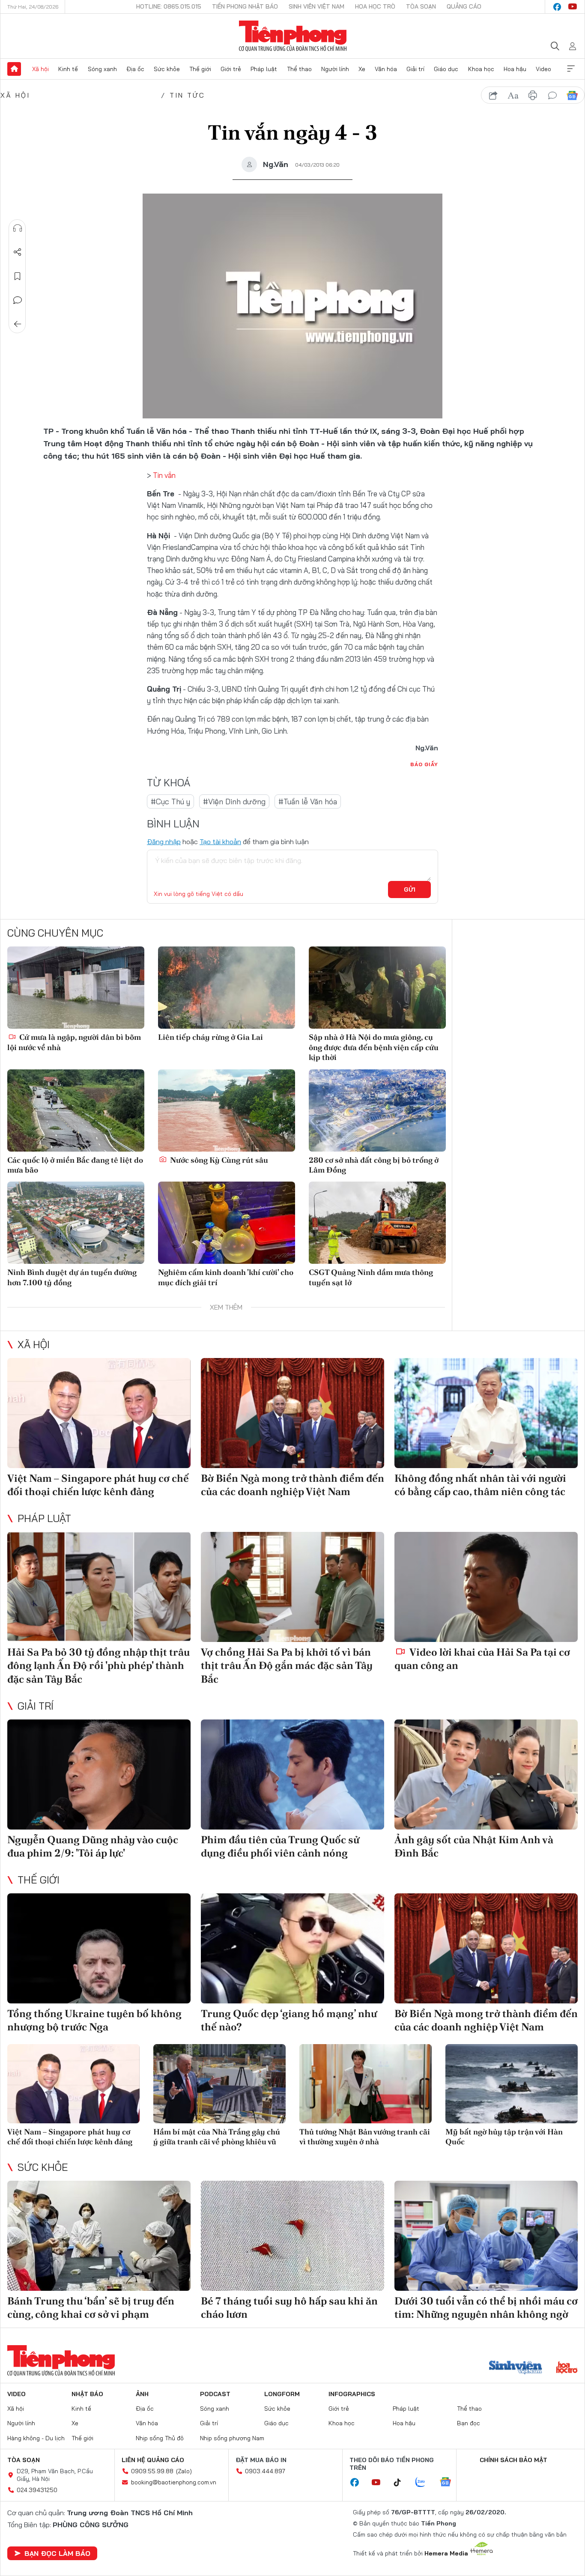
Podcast (215, 2394)
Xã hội (40, 69)
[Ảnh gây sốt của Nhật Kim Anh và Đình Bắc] (486, 1775)
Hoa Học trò (375, 6)
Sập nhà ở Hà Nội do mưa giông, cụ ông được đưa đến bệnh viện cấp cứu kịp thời (374, 1047)
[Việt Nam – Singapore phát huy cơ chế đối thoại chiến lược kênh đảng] (99, 1413)
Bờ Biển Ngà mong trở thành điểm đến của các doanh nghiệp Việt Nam (292, 1485)
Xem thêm (571, 69)
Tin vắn (164, 475)
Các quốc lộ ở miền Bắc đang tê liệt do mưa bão (75, 1165)
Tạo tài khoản (220, 842)
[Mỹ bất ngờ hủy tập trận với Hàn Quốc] (512, 2084)
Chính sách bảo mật (513, 2460)
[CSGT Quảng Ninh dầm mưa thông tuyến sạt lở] (377, 1223)
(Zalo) (184, 2471)
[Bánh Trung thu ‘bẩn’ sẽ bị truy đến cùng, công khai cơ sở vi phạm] (99, 2236)
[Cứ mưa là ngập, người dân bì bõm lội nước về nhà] (76, 988)
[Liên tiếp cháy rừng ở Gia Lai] (227, 988)
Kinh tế (68, 69)
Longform (282, 2394)
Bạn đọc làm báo (57, 2553)
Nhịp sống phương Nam (232, 2438)
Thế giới (200, 69)
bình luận (552, 96)
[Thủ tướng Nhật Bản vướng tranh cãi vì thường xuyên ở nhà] (366, 2084)
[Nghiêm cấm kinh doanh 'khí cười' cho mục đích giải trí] (227, 1223)
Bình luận (18, 300)
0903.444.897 (265, 2471)
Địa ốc (135, 69)
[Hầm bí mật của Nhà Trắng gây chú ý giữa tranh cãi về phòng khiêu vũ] (219, 2084)
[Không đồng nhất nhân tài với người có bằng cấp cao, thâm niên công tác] (486, 1413)
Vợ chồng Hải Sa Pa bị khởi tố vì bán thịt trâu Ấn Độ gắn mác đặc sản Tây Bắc (287, 1665)
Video (543, 69)
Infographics (352, 2394)
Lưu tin (18, 276)
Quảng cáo (464, 6)
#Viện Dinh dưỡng (234, 801)
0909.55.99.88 (152, 2471)
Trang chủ (14, 69)
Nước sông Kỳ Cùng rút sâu (218, 1160)
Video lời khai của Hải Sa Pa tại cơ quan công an (482, 1659)
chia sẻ (493, 96)
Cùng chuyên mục (55, 933)
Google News (572, 96)
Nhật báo (87, 2394)
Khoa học (481, 69)
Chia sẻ (18, 252)
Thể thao (299, 69)
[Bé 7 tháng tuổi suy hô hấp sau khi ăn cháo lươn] (292, 2236)
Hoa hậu (515, 69)
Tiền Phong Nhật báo (245, 6)
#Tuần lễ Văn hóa (308, 801)
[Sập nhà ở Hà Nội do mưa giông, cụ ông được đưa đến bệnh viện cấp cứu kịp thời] (377, 988)
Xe (362, 69)
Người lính (335, 69)
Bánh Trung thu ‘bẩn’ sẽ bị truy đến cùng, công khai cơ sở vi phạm (91, 2307)
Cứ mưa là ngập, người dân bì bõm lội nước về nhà (74, 1042)
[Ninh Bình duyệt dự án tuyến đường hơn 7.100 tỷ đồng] (76, 1223)
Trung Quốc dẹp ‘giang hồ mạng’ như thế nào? (289, 2020)
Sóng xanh (102, 69)
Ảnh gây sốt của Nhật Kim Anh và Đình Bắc (474, 1846)
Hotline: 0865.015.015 (169, 6)
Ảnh (142, 2394)
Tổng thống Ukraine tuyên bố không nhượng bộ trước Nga (94, 2020)
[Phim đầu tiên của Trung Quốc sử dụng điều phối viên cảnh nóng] (292, 1775)
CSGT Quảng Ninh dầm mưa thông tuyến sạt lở (371, 1277)
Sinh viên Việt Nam (316, 6)
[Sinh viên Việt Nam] (516, 2368)
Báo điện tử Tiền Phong (293, 36)
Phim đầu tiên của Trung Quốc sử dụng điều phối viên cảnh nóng (280, 1846)
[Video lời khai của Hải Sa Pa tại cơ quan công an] (486, 1587)
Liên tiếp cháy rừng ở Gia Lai (210, 1037)
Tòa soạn (421, 6)
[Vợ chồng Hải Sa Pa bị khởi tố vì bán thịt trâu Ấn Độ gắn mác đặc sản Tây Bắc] (292, 1587)
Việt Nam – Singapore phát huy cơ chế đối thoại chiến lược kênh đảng (98, 1485)
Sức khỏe (167, 69)
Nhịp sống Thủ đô (160, 2438)
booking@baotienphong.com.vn (174, 2482)
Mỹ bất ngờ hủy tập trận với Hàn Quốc (504, 2137)
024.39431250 (37, 2490)
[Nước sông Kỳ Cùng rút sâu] (227, 1110)
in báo (533, 96)
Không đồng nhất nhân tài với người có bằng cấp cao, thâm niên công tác (480, 1485)
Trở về (18, 324)
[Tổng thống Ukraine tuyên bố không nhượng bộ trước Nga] (99, 1948)
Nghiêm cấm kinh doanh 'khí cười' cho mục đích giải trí (226, 1277)
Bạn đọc (469, 2423)
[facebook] (557, 7)
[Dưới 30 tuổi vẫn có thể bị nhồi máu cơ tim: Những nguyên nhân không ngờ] (486, 2236)
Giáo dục (446, 69)
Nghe (18, 228)
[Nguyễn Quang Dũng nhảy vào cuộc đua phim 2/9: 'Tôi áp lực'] (99, 1775)
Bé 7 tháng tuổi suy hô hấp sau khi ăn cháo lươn (289, 2307)
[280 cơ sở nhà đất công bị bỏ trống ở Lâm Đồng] (377, 1110)
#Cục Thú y (170, 801)
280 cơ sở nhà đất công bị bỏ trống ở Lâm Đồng (374, 1165)
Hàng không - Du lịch (36, 2438)
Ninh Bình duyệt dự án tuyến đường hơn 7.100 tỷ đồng (72, 1277)
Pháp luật (264, 69)
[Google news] (450, 2483)
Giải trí (415, 69)
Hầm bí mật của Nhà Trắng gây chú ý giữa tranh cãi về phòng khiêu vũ (217, 2137)
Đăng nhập (164, 842)
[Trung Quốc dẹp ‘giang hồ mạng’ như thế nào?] (292, 1948)
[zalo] (425, 2483)
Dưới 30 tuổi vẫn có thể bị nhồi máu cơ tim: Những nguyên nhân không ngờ (486, 2307)
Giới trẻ (231, 69)
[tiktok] (402, 2483)
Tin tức (187, 95)
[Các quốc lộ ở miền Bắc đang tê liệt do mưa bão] (76, 1110)
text (513, 96)
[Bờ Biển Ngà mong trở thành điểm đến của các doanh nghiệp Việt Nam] (292, 1413)
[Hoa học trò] (567, 2368)
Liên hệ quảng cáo (153, 2460)
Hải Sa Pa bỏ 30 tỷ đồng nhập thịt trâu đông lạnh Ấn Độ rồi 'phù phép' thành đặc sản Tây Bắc (98, 1665)
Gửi (410, 890)
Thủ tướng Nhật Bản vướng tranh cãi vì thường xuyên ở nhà (365, 2137)
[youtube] (573, 7)
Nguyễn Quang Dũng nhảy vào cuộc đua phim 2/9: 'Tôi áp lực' (93, 1846)
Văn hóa (386, 69)
